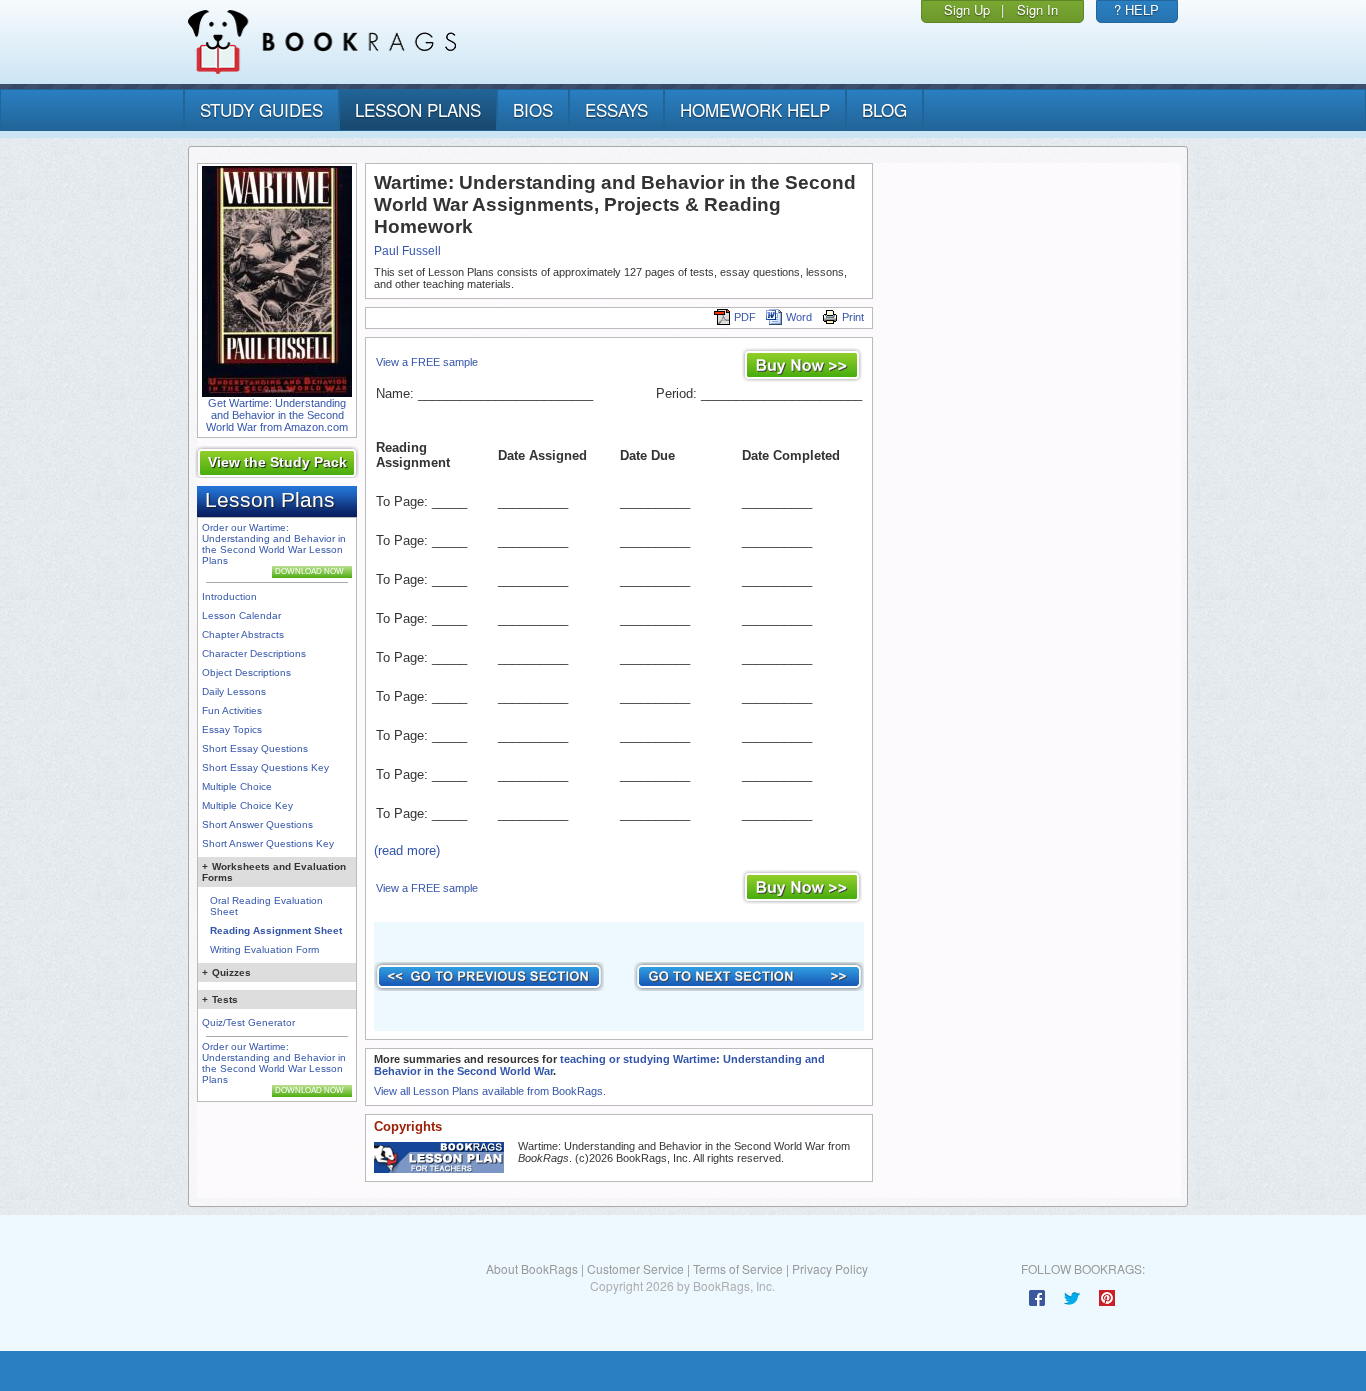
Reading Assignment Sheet (276, 930)
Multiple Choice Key (247, 805)
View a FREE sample (427, 362)
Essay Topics (232, 729)
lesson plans (418, 109)
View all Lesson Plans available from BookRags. (490, 1091)
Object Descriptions (246, 672)
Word (799, 317)
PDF (745, 317)
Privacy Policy (830, 1268)
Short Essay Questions (255, 748)
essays (616, 109)
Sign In (1037, 9)
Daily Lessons (234, 691)
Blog (884, 109)
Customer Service (635, 1268)
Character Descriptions (254, 653)
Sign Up (967, 9)
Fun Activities (232, 710)
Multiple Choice (237, 786)
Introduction (229, 596)
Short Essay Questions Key (265, 767)
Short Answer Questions (257, 824)
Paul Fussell (407, 251)
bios (533, 109)
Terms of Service (738, 1268)
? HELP (1136, 9)
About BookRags (532, 1268)
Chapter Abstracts (243, 634)
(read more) (407, 850)
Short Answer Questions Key (268, 843)
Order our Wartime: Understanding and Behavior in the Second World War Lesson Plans (274, 544)
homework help (755, 109)
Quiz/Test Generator (248, 1022)
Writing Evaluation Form (264, 949)
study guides (261, 109)
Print (853, 317)
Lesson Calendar (241, 615)
